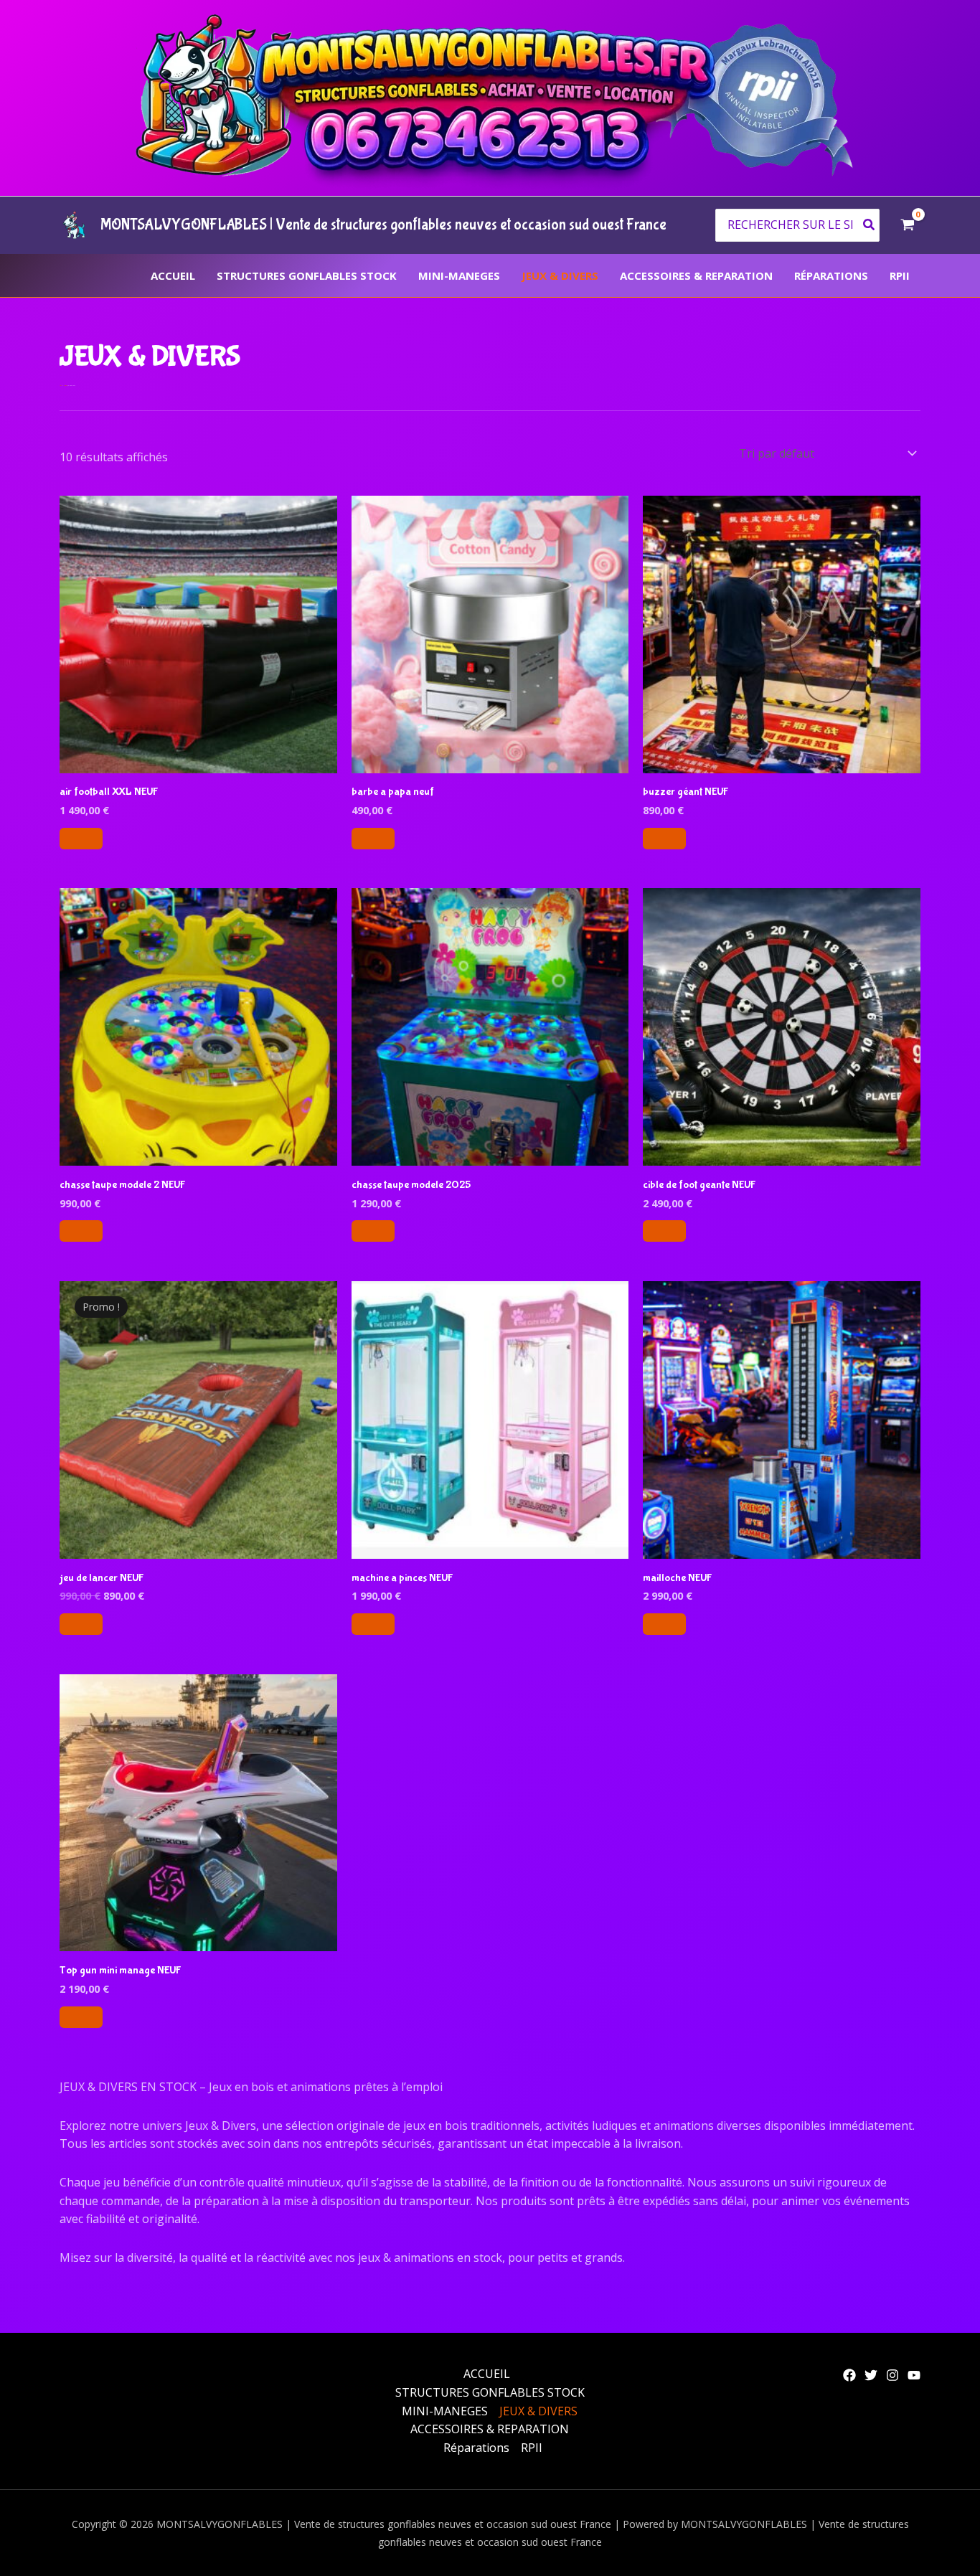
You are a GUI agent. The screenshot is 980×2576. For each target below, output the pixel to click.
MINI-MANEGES (459, 275)
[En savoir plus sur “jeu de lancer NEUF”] (81, 1624)
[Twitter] (871, 2375)
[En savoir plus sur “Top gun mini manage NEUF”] (81, 2017)
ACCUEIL (173, 275)
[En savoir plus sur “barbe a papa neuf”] (373, 839)
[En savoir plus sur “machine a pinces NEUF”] (373, 1624)
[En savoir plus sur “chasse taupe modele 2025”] (373, 1231)
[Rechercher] (870, 226)
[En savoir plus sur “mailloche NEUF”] (664, 1624)
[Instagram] (892, 2375)
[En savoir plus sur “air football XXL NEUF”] (81, 839)
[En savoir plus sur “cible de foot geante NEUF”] (664, 1231)
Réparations (831, 275)
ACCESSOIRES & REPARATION (696, 275)
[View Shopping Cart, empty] (907, 225)
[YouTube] (914, 2375)
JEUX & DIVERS (560, 275)
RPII (900, 275)
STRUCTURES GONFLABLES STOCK (307, 275)
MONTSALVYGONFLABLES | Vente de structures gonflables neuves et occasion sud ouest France (383, 225)
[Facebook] (849, 2375)
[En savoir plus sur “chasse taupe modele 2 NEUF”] (81, 1231)
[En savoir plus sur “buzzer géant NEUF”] (664, 839)
